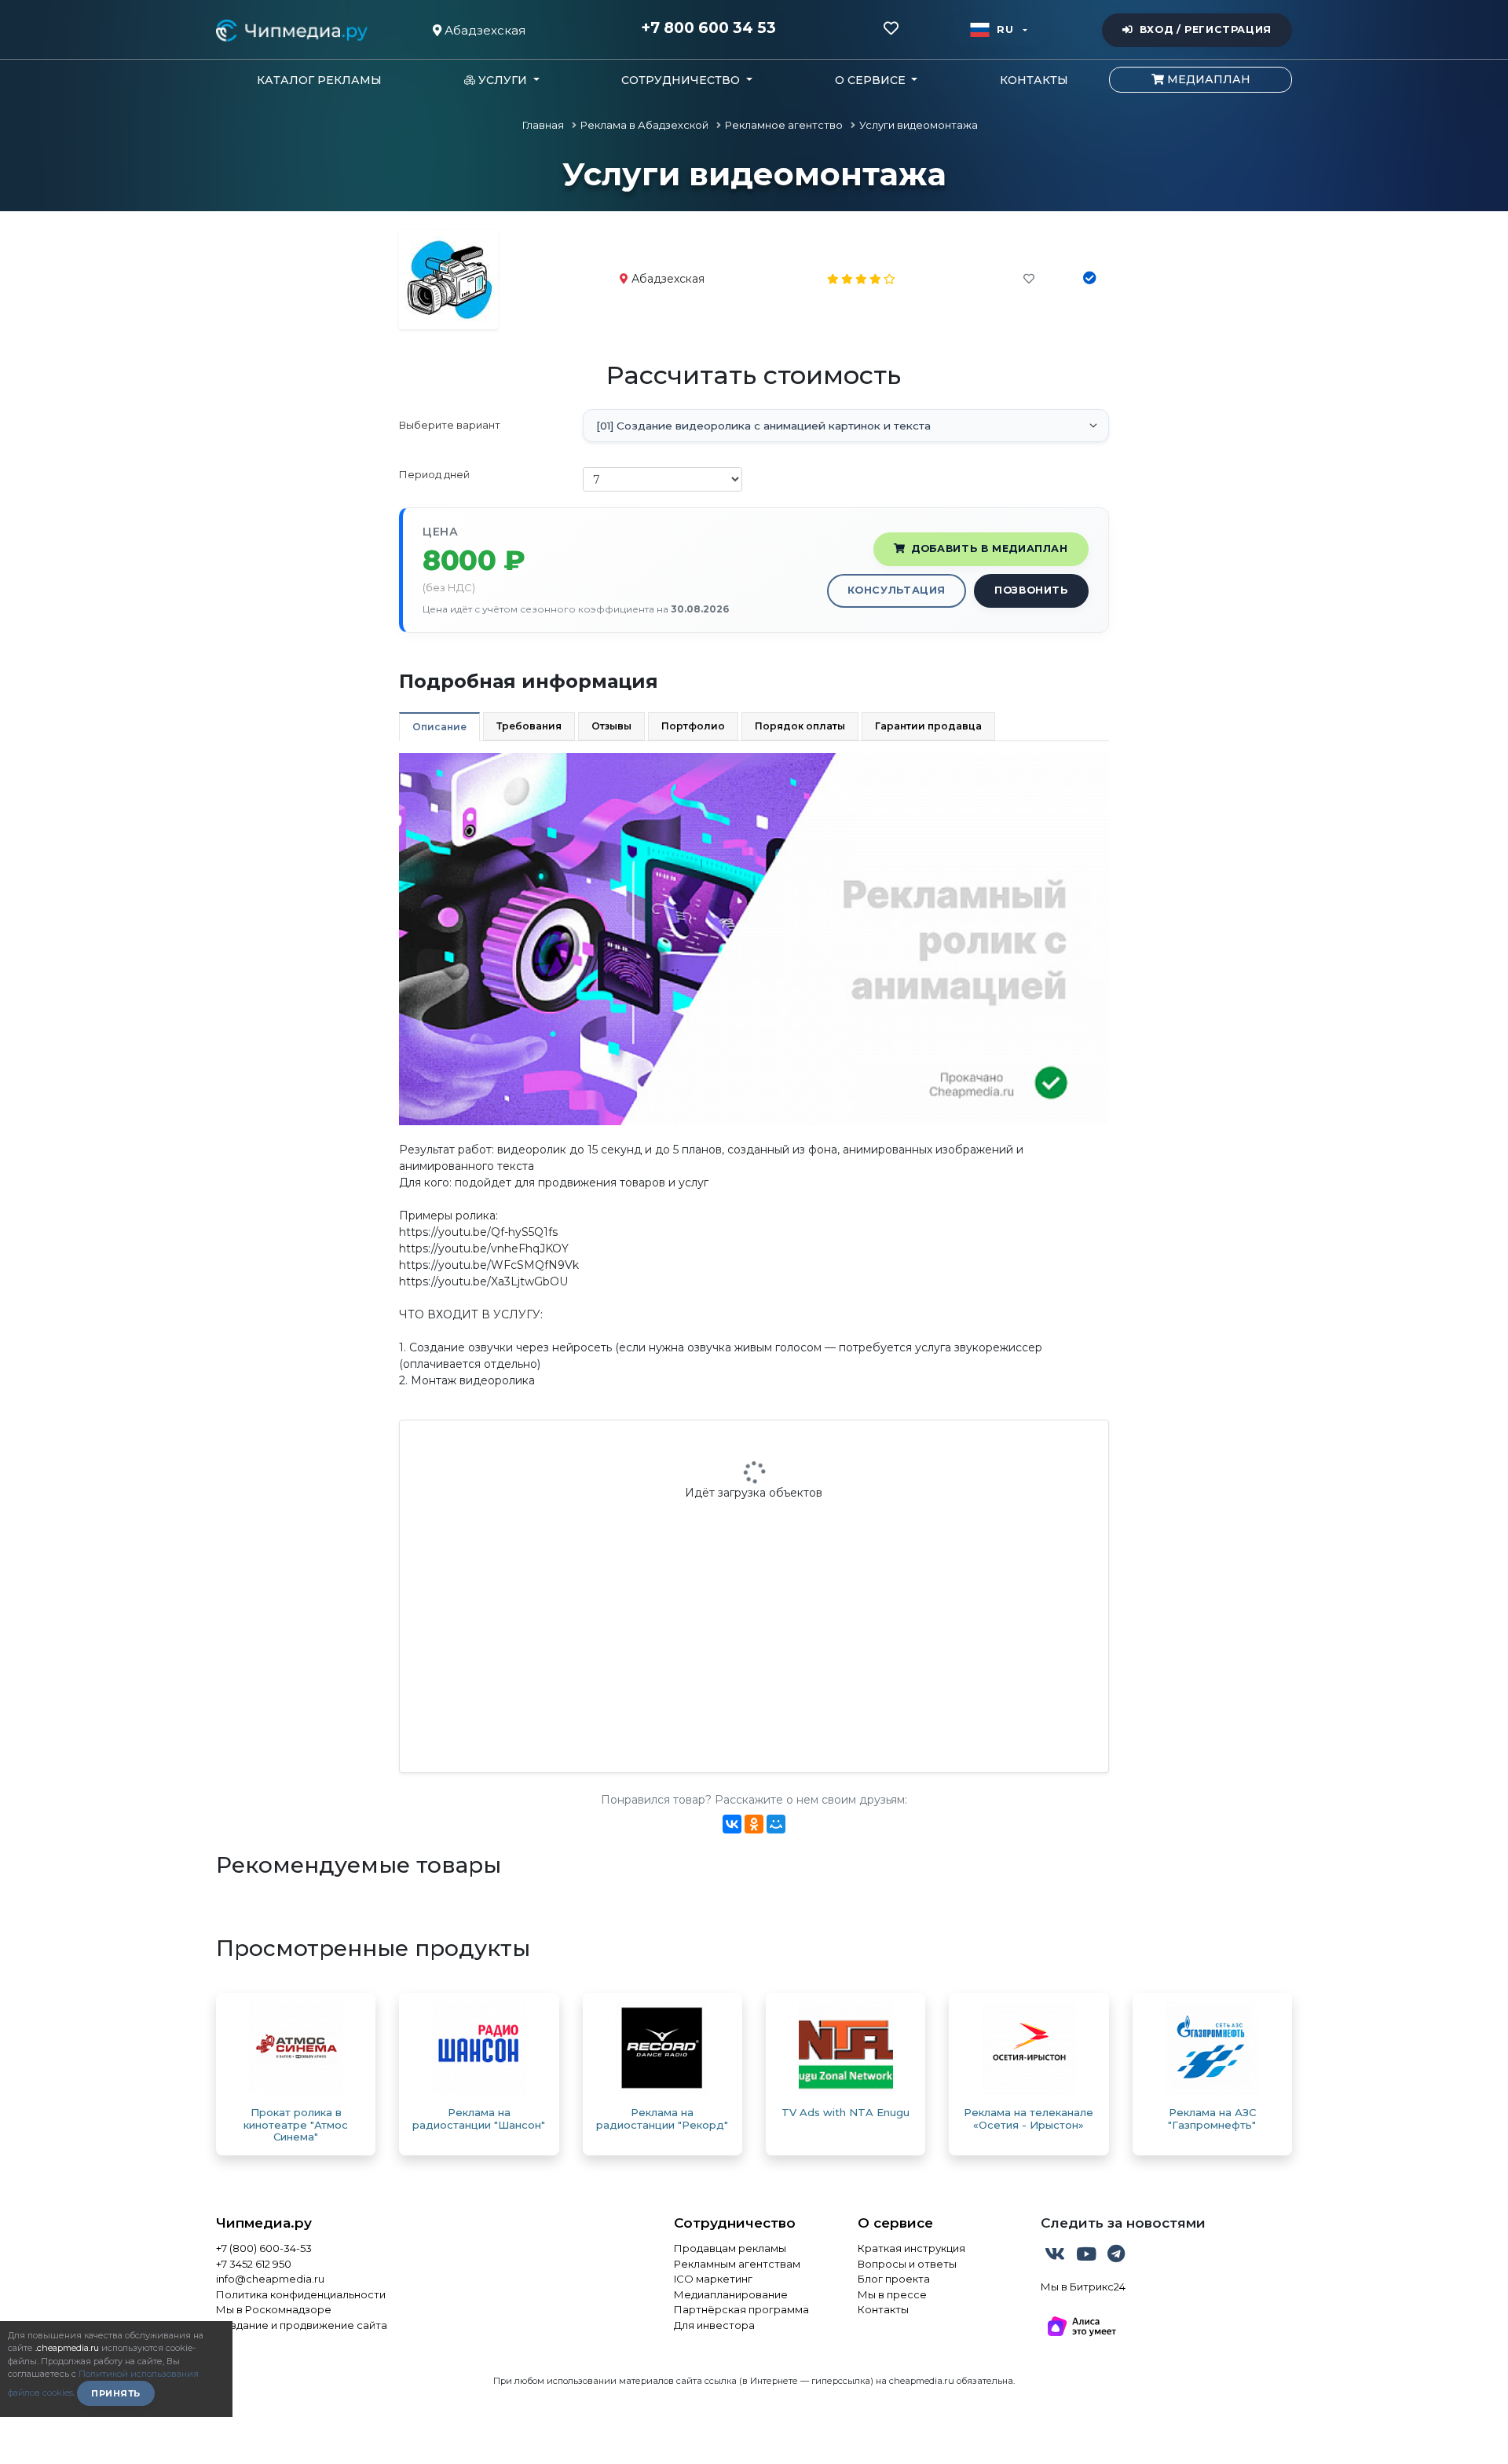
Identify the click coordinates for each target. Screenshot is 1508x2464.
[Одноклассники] (754, 1824)
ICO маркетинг (713, 2279)
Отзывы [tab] (611, 726)
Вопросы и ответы (907, 2264)
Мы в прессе (892, 2294)
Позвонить (1031, 590)
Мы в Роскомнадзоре (274, 2309)
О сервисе (895, 2223)
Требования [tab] (529, 726)
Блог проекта (894, 2279)
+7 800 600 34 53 (708, 28)
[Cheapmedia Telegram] (1116, 2257)
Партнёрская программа (741, 2309)
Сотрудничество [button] (682, 80)
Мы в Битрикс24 (1083, 2287)
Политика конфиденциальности (301, 2294)
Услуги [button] (503, 80)
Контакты (1034, 80)
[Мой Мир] (776, 1824)
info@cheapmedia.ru (270, 2279)
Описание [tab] (439, 727)
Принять (116, 2393)
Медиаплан (1207, 79)
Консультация (897, 590)
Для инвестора (714, 2325)
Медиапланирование (731, 2294)
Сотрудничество (735, 2223)
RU (1005, 29)
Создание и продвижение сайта (302, 2325)
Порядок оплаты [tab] (800, 726)
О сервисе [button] (872, 80)
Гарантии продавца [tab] (928, 726)
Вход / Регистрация (1206, 29)
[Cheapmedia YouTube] (1088, 2257)
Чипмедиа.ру (264, 2223)
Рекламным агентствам (737, 2264)
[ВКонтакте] (732, 1824)
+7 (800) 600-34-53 (264, 2248)
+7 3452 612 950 (254, 2264)
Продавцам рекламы (730, 2248)
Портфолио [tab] (693, 726)
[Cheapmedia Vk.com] (1056, 2257)
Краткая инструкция (911, 2248)
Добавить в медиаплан (990, 548)
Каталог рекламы (319, 80)
